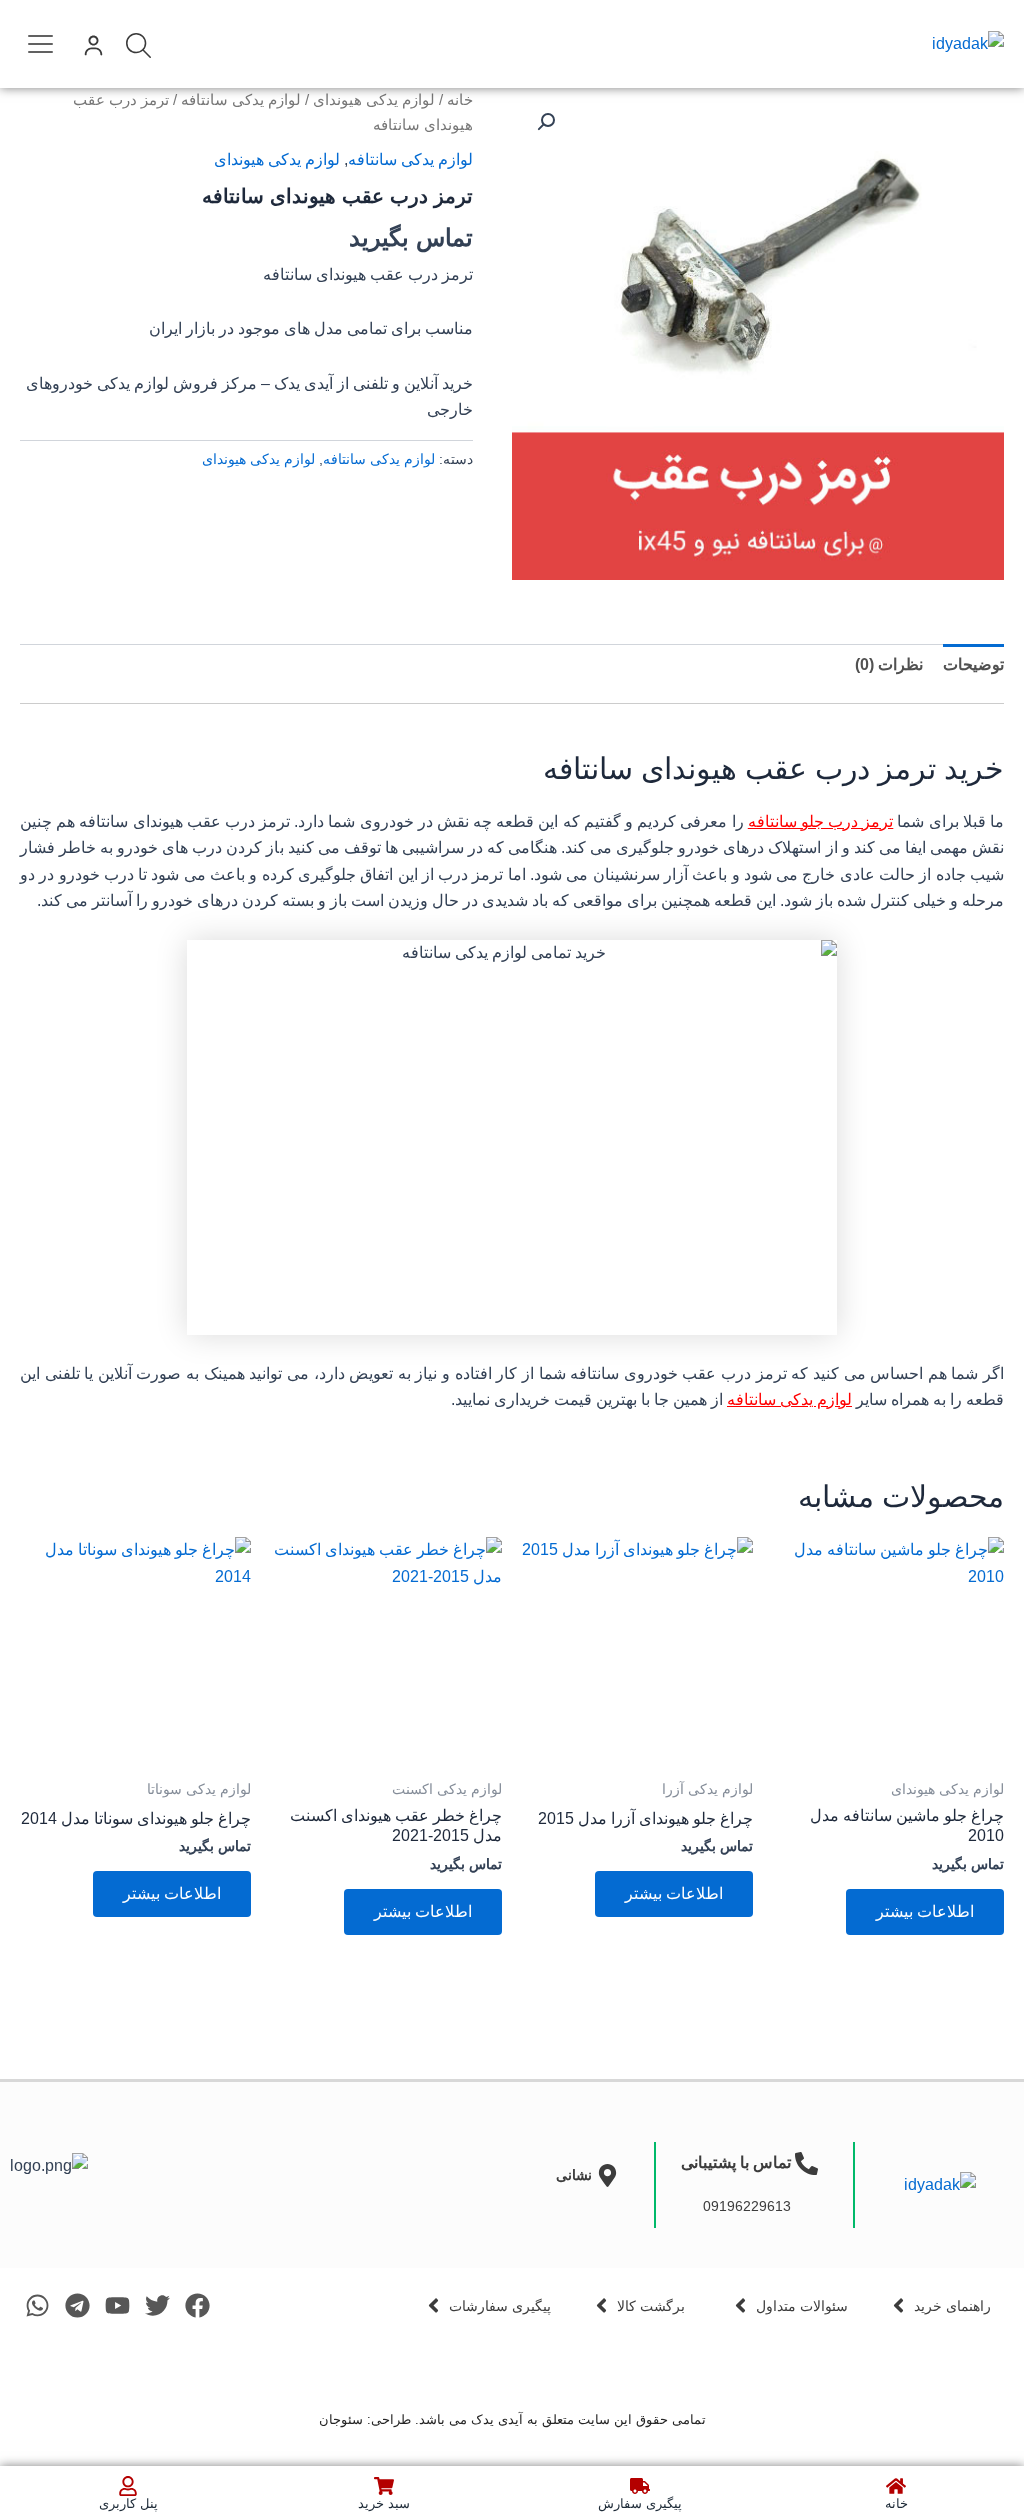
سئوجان (341, 2419)
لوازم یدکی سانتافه (241, 100)
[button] (40, 40)
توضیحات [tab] (973, 664)
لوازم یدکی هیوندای (374, 100)
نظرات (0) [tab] (889, 664)
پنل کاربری (128, 2503)
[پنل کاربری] (128, 2486)
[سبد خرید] (384, 2486)
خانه (460, 100)
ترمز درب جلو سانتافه (821, 821)
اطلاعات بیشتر (925, 1911)
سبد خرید (384, 2503)
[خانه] (896, 2486)
